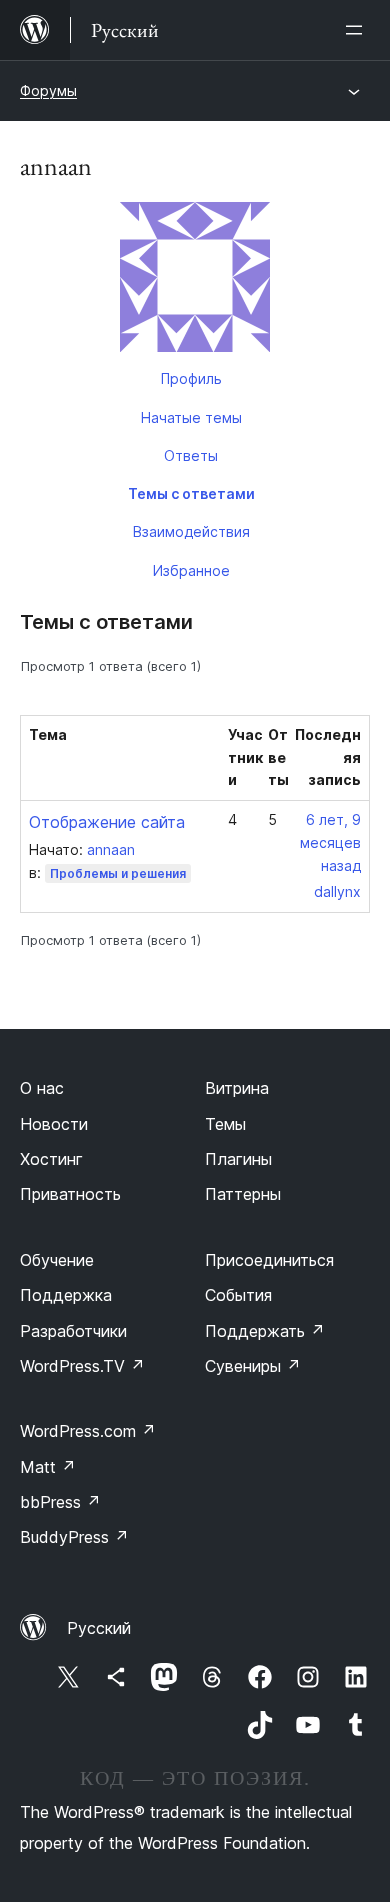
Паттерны (243, 1194)
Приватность (70, 1194)
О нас (42, 1088)
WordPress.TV (82, 1366)
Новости (54, 1124)
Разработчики (73, 1331)
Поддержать (265, 1331)
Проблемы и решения (118, 873)
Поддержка (66, 1295)
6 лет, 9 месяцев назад (330, 842)
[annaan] (195, 281)
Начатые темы (191, 417)
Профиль (191, 378)
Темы (225, 1124)
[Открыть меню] (358, 30)
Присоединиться (269, 1260)
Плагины (238, 1159)
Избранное (191, 570)
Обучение (57, 1260)
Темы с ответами (191, 493)
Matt (48, 1467)
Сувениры (253, 1366)
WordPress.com (88, 1431)
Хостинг (51, 1159)
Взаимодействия (191, 531)
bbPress (60, 1502)
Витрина (237, 1088)
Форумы (48, 90)
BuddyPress (74, 1537)
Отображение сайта (107, 822)
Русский (99, 1628)
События (238, 1295)
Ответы (191, 455)
